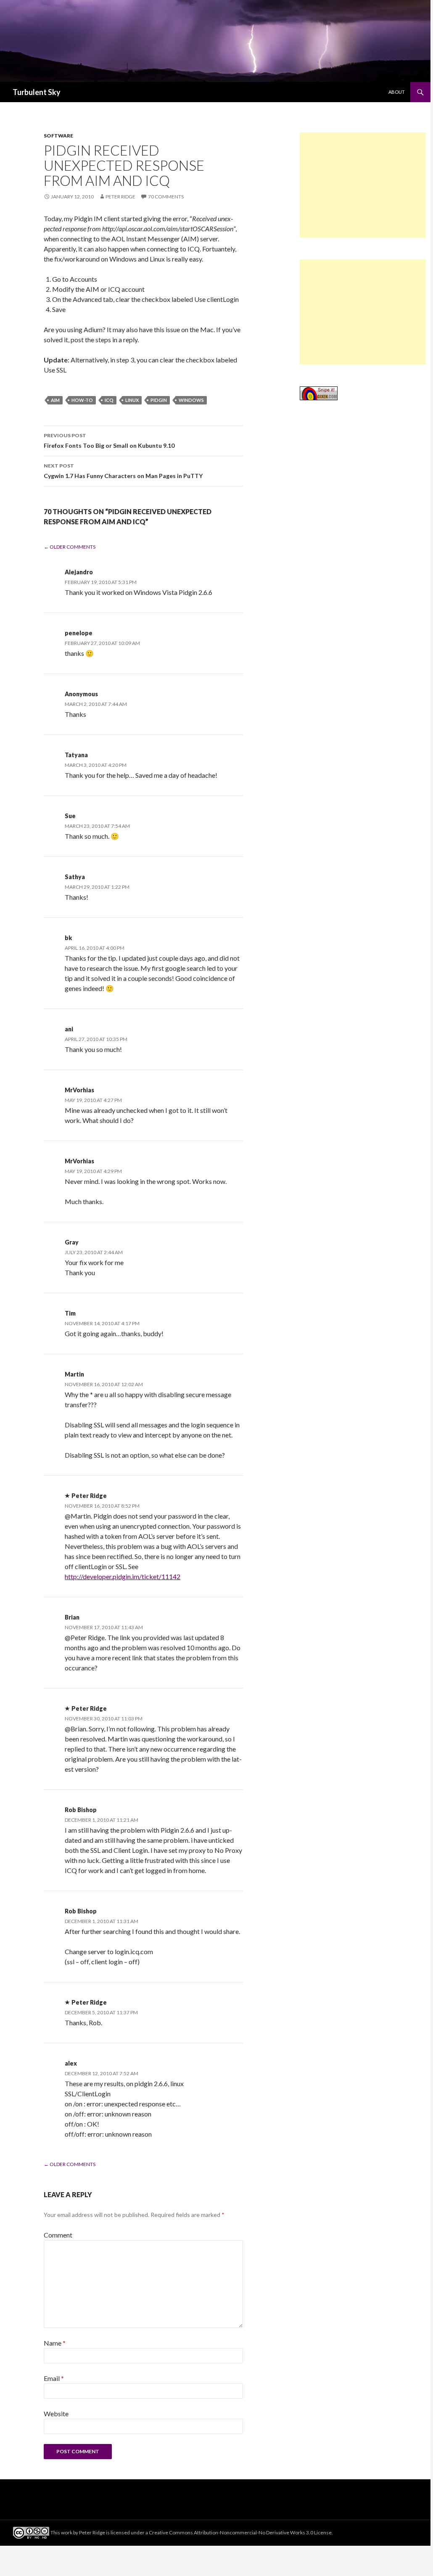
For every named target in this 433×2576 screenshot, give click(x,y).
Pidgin (159, 400)
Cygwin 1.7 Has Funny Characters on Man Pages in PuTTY (123, 471)
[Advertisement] (363, 185)
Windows (191, 400)
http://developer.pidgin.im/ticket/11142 (123, 1576)
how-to (82, 400)
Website (56, 2414)
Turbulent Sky (37, 92)
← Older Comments (70, 547)
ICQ (109, 400)
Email (54, 2378)
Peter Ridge (120, 197)
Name (55, 2343)
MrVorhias (79, 1090)
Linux (132, 400)
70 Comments (166, 197)
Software (58, 136)
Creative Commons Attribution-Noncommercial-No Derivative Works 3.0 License (240, 2532)
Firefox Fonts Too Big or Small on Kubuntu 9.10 (109, 441)
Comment (58, 2235)
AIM (55, 400)
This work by (65, 2532)
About (397, 92)
